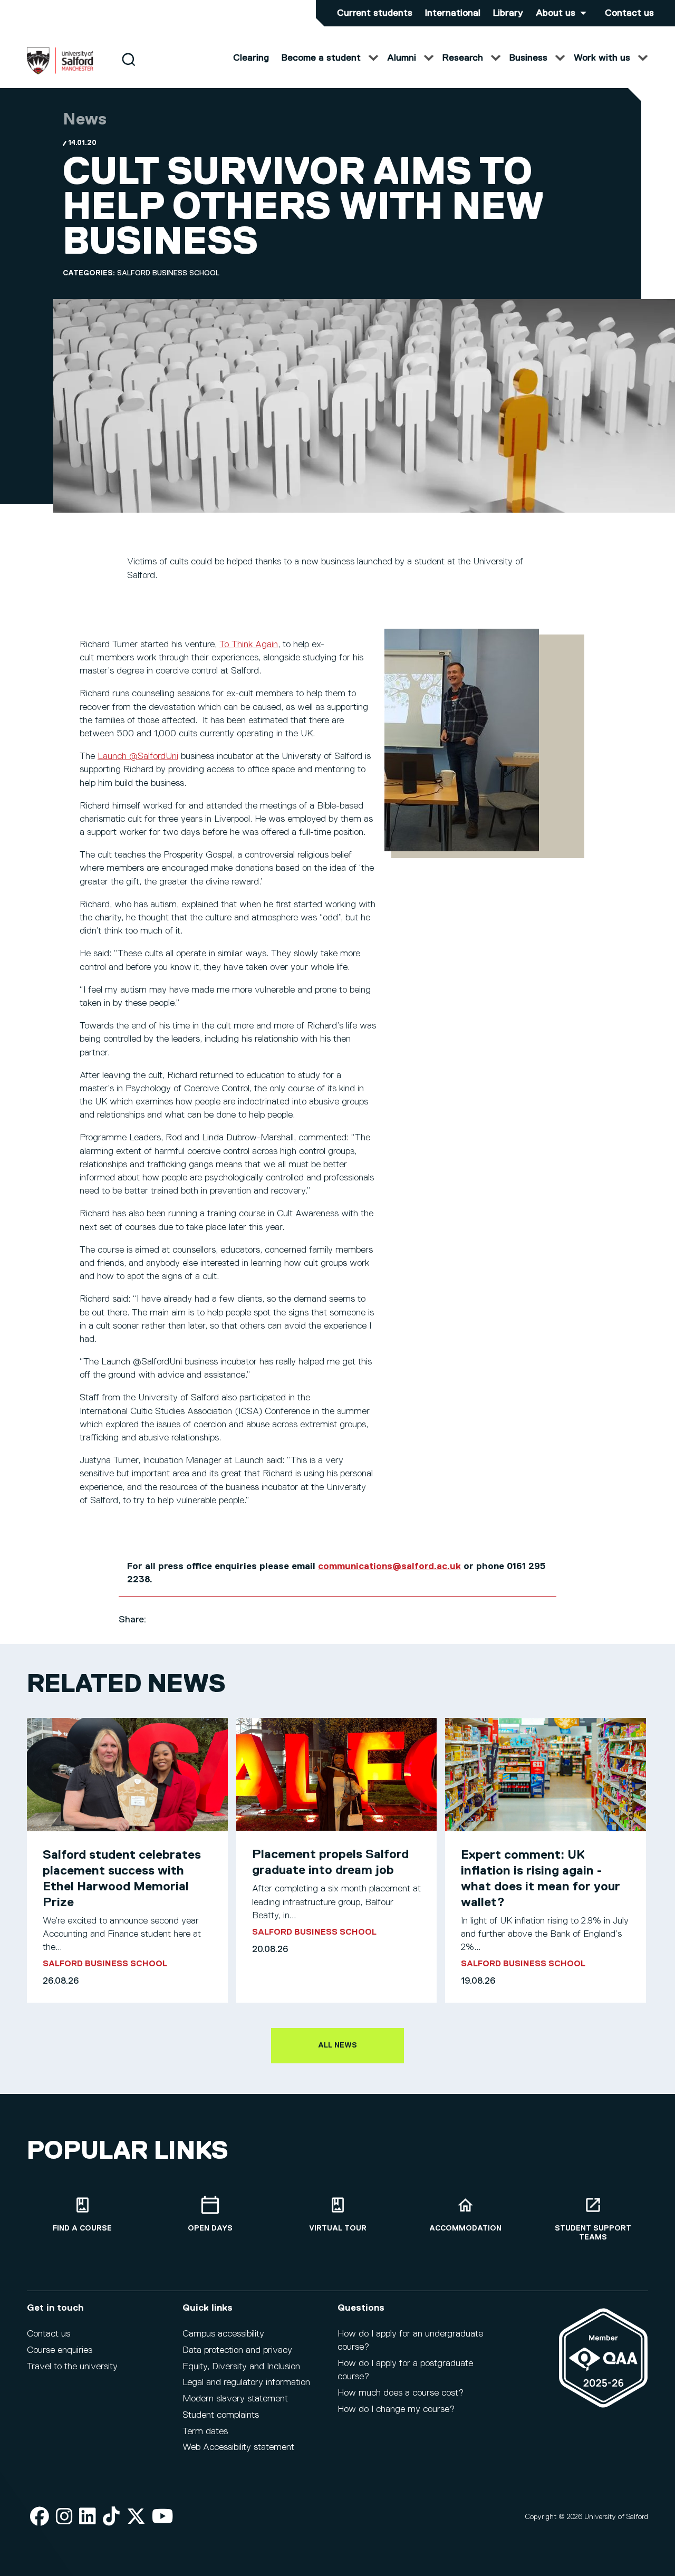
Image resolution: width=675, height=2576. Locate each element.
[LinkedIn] (88, 2517)
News (85, 120)
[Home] (60, 72)
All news (337, 2045)
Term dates (205, 2431)
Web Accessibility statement (238, 2447)
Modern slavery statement (235, 2399)
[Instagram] (64, 2517)
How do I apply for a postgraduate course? (405, 2370)
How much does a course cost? (401, 2393)
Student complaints (221, 2415)
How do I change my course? (396, 2409)
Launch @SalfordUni (138, 756)
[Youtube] (163, 2517)
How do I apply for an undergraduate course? (410, 2340)
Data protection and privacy (237, 2350)
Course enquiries (60, 2350)
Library (508, 13)
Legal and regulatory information (246, 2382)
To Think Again (249, 645)
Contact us (629, 13)
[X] (136, 2517)
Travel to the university (72, 2367)
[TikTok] (111, 2517)
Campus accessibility (223, 2334)
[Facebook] (40, 2517)
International (453, 13)
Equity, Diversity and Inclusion (241, 2367)
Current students (375, 13)
